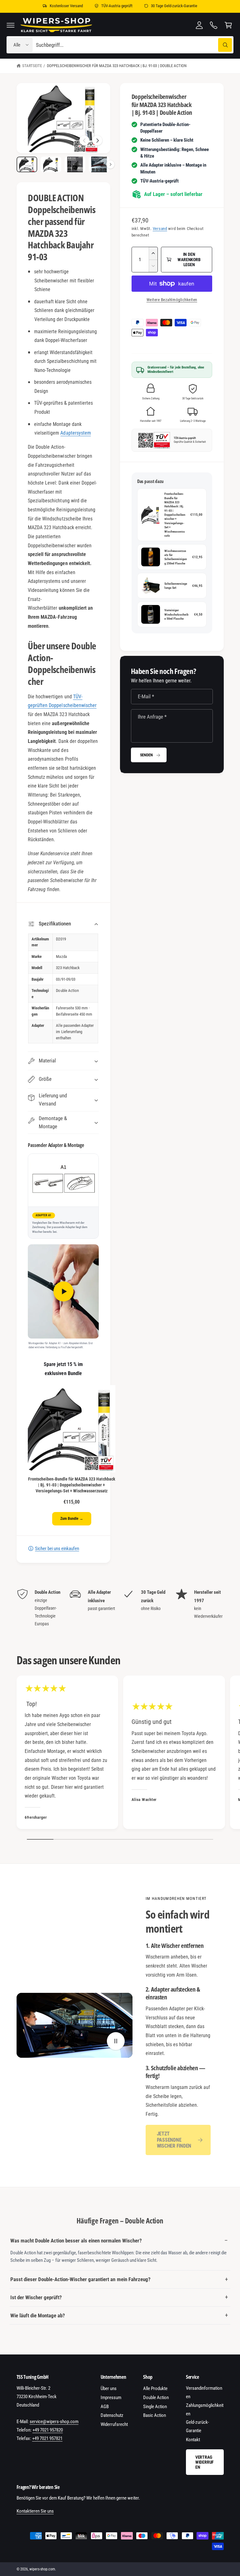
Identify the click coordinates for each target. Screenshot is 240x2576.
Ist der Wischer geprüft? (36, 2297)
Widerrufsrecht (114, 2424)
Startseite (32, 66)
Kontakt (193, 2440)
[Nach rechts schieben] (97, 140)
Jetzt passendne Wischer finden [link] (174, 2140)
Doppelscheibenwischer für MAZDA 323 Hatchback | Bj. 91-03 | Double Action (117, 66)
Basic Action (155, 2415)
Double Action (156, 2398)
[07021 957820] (214, 25)
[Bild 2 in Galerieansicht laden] (51, 164)
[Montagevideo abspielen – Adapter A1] (63, 1291)
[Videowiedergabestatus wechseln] (116, 2041)
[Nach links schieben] (84, 140)
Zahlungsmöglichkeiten (205, 2410)
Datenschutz (112, 2415)
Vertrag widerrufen (205, 2462)
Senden (146, 755)
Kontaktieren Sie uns (35, 2511)
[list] (120, 1608)
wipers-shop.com (42, 2569)
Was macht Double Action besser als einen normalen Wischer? (76, 2241)
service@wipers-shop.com (54, 2422)
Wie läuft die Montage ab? (38, 2315)
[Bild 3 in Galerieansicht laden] (75, 164)
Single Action (155, 2407)
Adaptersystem (75, 433)
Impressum (111, 2398)
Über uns (109, 2388)
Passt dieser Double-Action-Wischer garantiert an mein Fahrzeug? (80, 2279)
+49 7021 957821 (47, 2438)
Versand (160, 229)
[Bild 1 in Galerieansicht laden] (27, 164)
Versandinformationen (204, 2392)
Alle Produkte (155, 2388)
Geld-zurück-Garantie (197, 2426)
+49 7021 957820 (48, 2430)
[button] (11, 25)
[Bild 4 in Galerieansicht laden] (99, 164)
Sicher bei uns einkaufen (57, 1549)
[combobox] (134, 45)
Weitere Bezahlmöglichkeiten (172, 300)
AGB (105, 2407)
